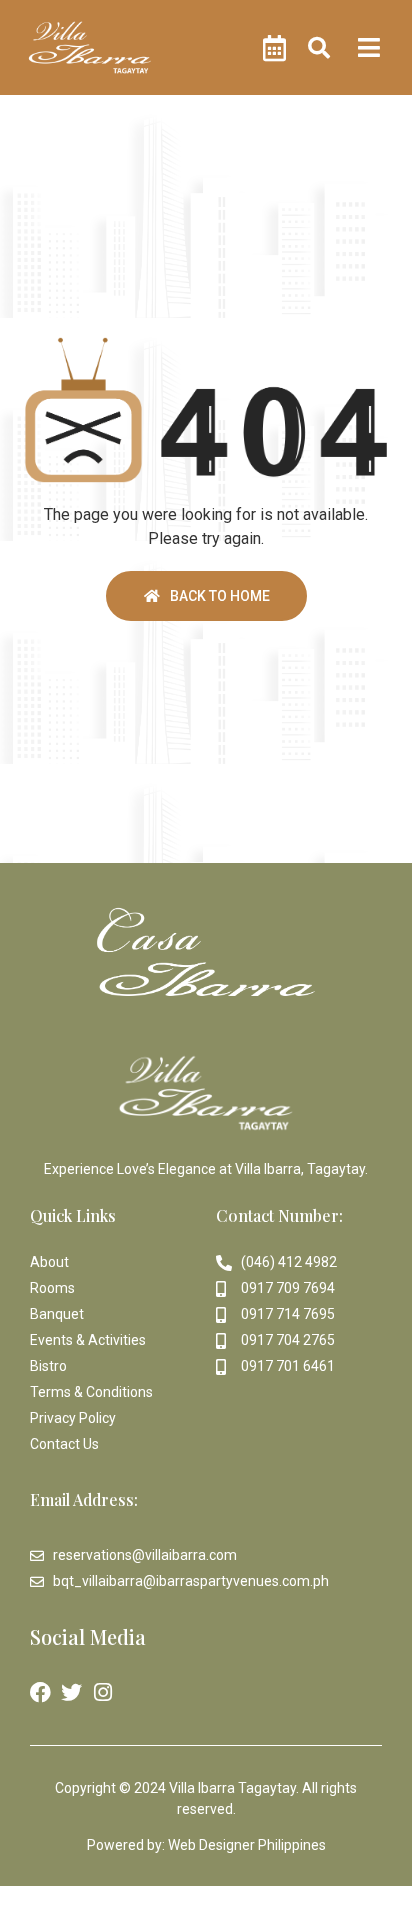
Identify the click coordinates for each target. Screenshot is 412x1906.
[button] (319, 47)
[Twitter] (71, 1692)
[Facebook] (40, 1692)
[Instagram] (102, 1692)
